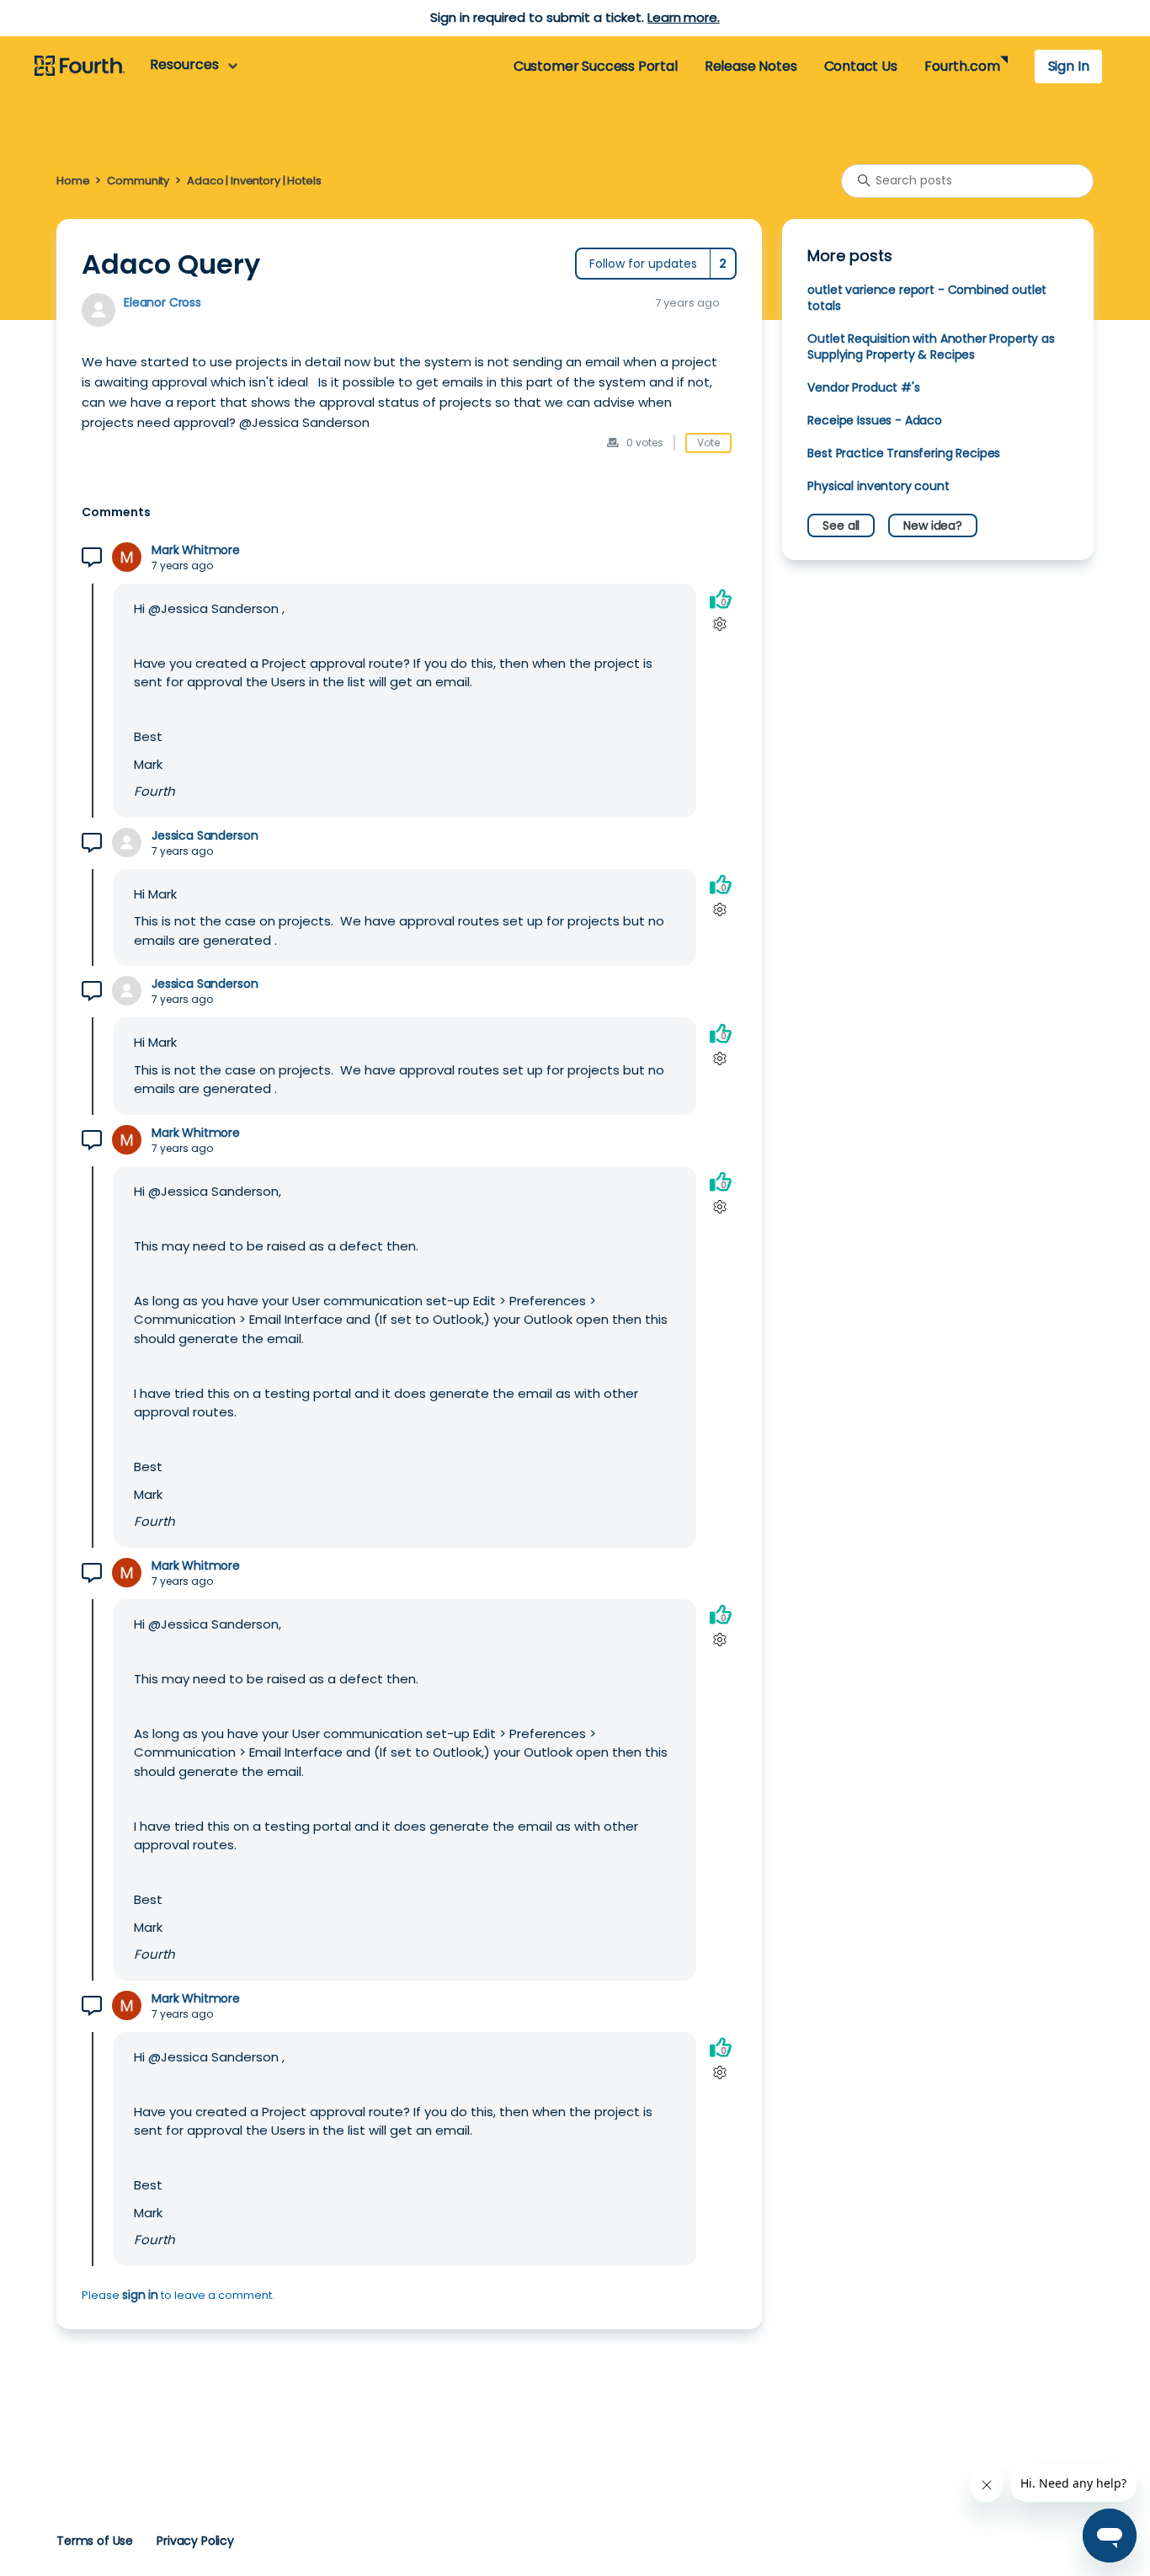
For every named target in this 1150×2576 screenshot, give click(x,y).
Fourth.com (962, 66)
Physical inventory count (878, 486)
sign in (140, 2295)
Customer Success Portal (596, 66)
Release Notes (751, 66)
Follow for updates (643, 264)
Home (73, 181)
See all (841, 525)
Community (138, 181)
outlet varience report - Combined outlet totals (927, 298)
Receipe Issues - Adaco (875, 420)
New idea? (933, 525)
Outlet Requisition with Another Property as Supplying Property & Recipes (931, 347)
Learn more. (683, 17)
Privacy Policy (195, 2541)
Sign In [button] (1069, 66)
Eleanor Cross (162, 302)
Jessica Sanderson (205, 836)
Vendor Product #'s (863, 387)
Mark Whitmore (196, 550)
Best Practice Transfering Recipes (904, 453)
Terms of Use (95, 2541)
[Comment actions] (720, 624)
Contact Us (861, 66)
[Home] (80, 67)
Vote (708, 443)
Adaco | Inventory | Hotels (254, 181)
